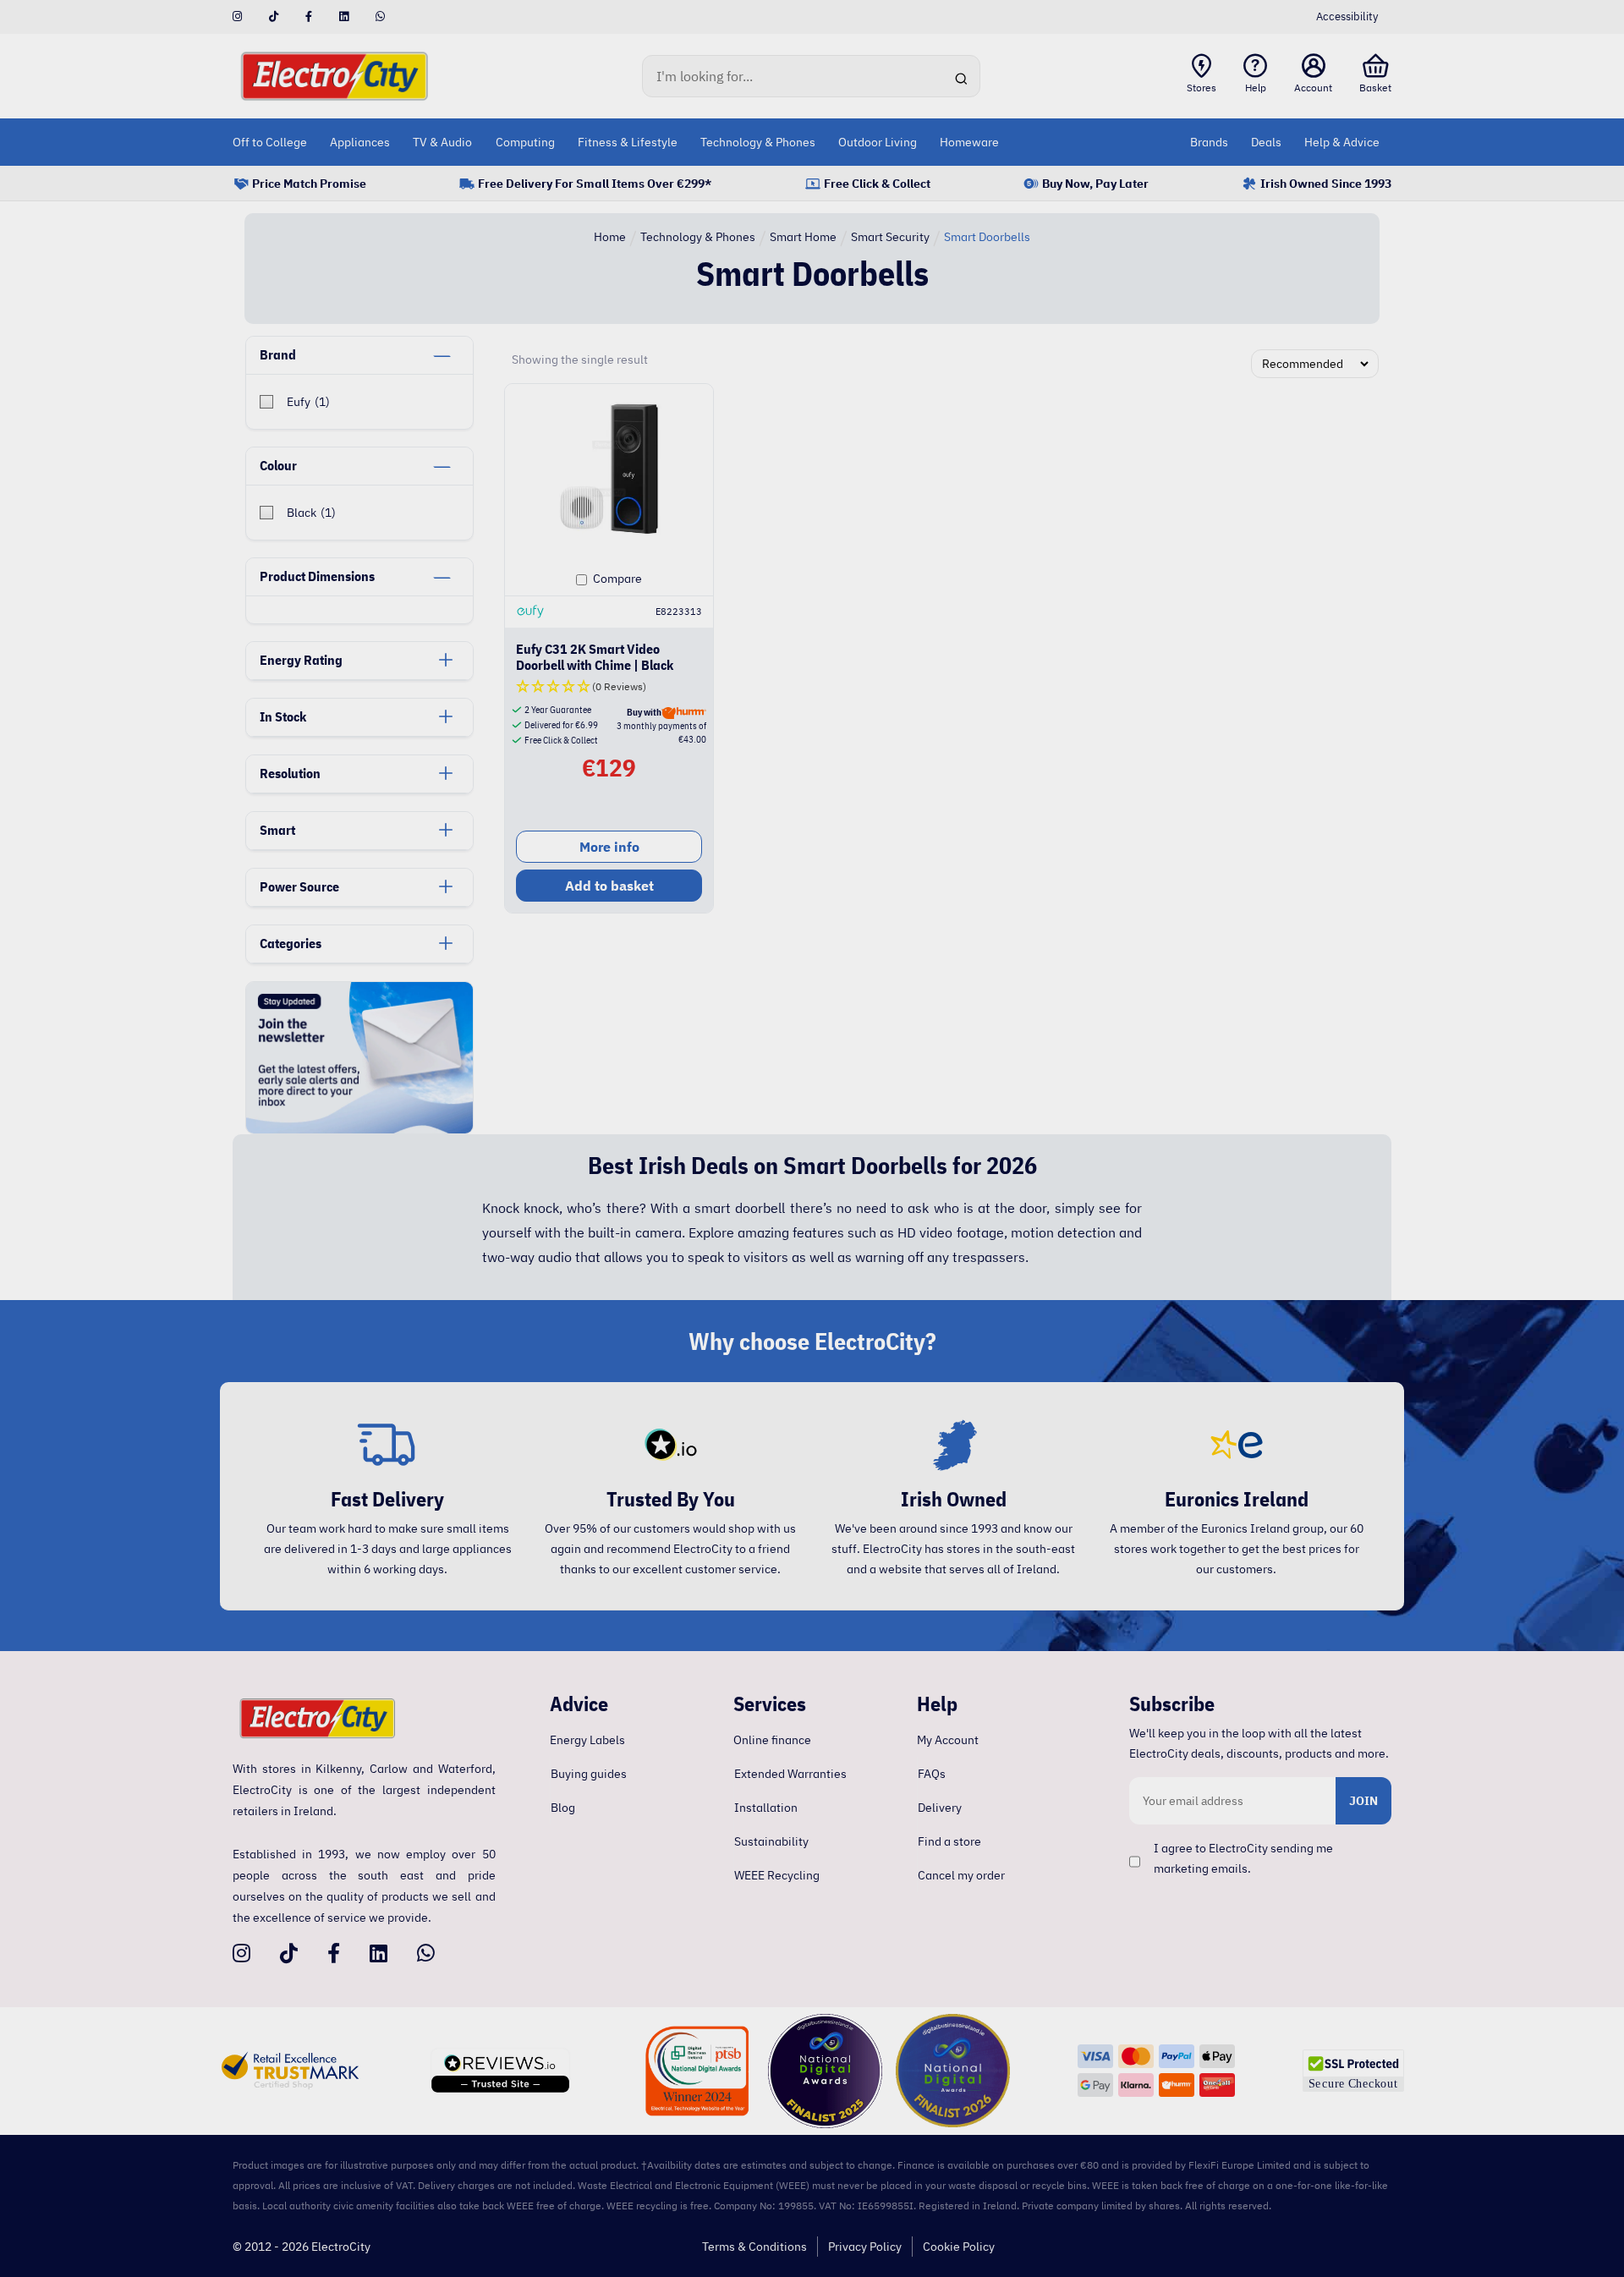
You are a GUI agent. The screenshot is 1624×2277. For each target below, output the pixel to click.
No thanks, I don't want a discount (812, 1294)
